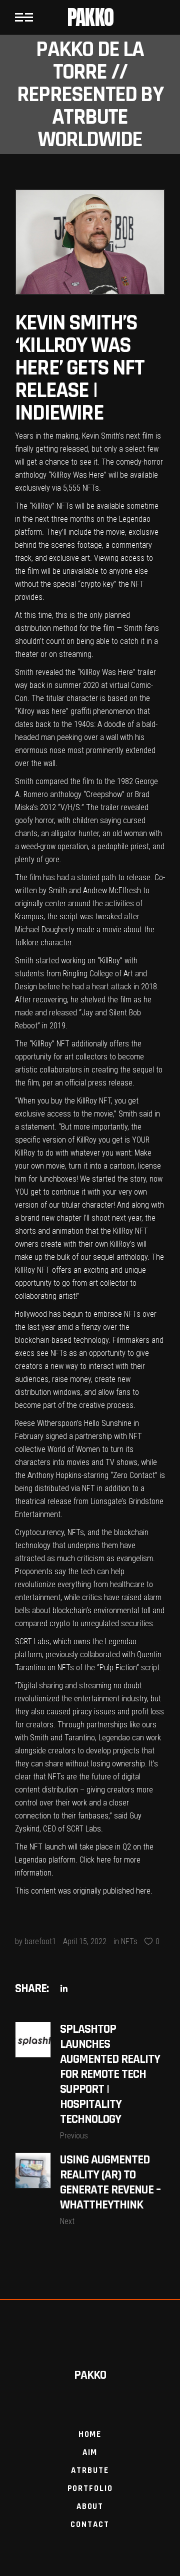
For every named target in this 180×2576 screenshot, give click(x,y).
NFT (137, 584)
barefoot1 (40, 1941)
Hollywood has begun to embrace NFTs (78, 1314)
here (104, 1860)
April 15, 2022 (85, 1941)
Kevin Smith (100, 436)
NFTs (129, 1941)
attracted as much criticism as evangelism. (85, 1558)
